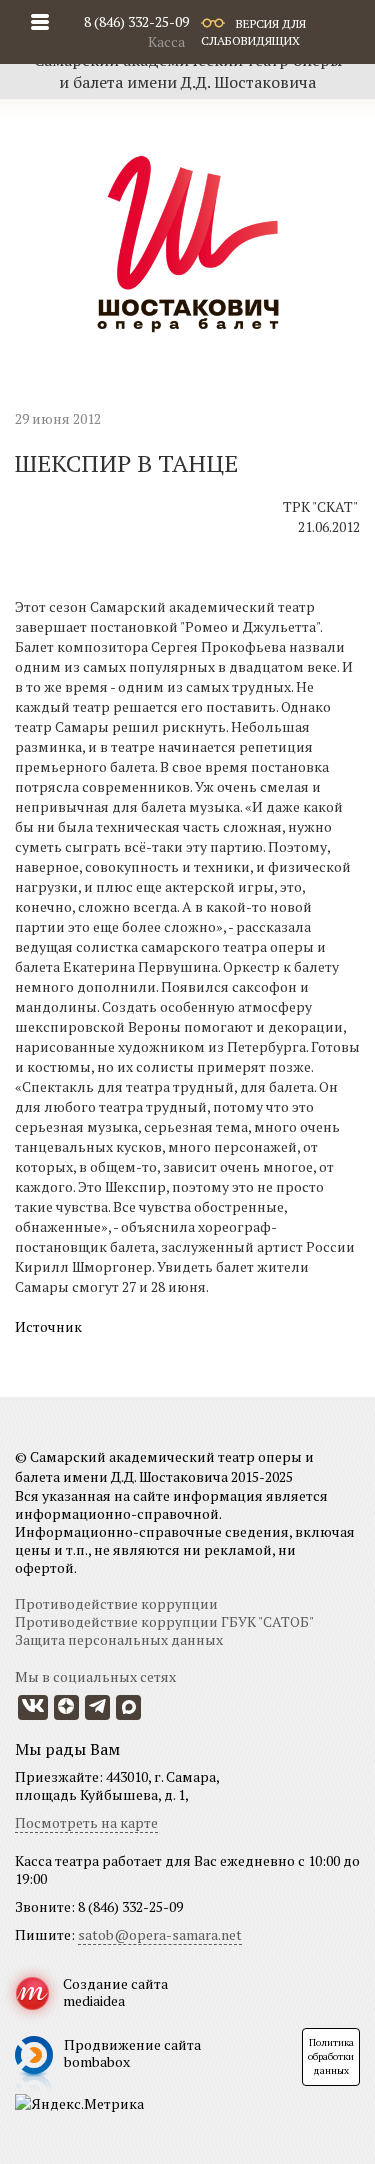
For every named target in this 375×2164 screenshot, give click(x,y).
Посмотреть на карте (86, 1822)
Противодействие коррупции (116, 1603)
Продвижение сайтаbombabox (132, 2053)
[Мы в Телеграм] (97, 1707)
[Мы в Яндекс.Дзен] (66, 1707)
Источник (48, 1326)
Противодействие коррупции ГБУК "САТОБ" (164, 1621)
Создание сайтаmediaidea (115, 1992)
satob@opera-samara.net (160, 1934)
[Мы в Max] (128, 1707)
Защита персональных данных (119, 1639)
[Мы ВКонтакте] (33, 1707)
